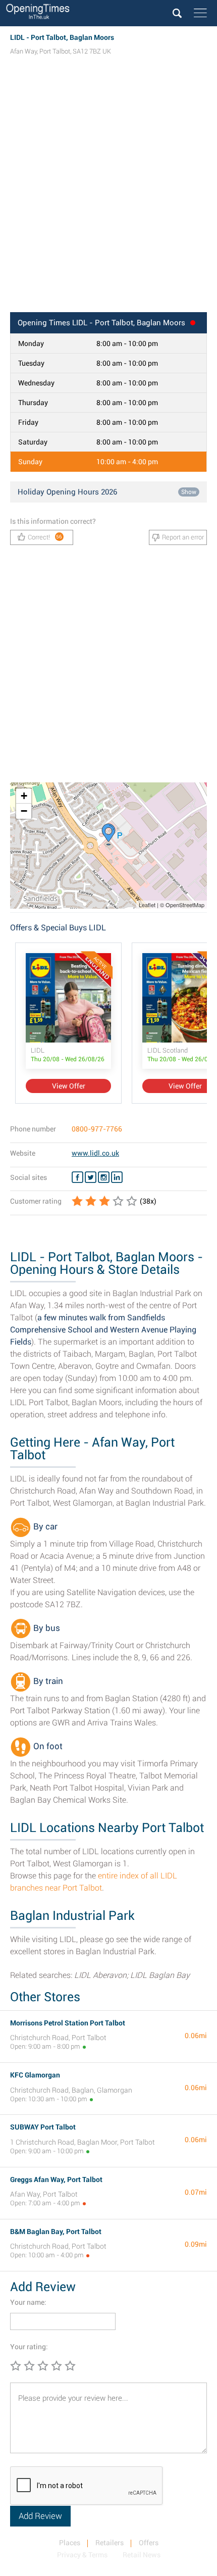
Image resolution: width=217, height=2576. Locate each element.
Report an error (183, 537)
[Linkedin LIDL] (117, 1177)
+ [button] (24, 796)
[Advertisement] (108, 193)
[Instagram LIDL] (104, 1177)
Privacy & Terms (82, 2555)
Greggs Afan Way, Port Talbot (56, 2179)
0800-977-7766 (97, 1129)
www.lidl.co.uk (95, 1153)
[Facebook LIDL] (77, 1177)
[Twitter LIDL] (91, 1177)
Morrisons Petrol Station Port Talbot (68, 2023)
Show (189, 492)
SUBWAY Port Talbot (43, 2127)
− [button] (24, 811)
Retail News (142, 2555)
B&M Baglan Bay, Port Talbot (56, 2232)
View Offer (69, 1086)
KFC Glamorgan (35, 2075)
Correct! (45, 537)
